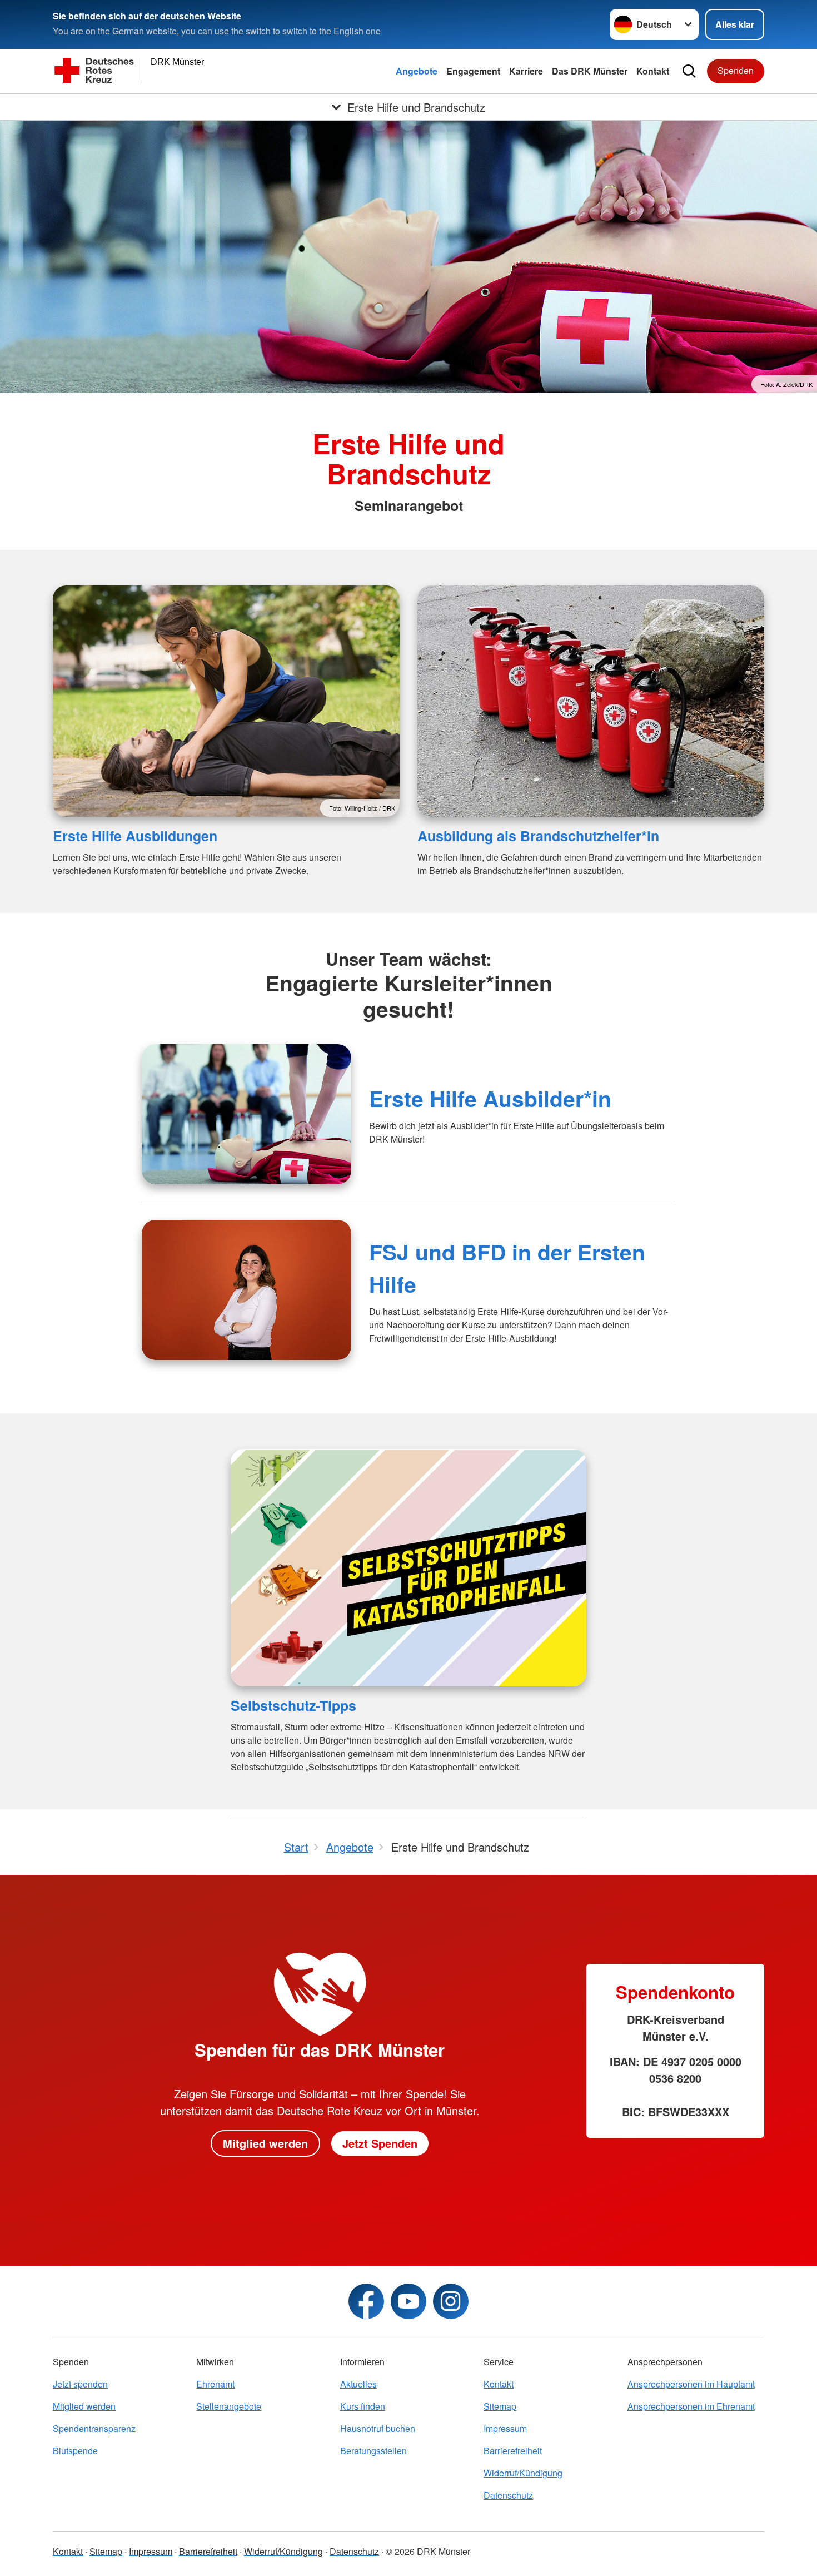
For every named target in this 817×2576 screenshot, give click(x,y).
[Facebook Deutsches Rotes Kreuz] (366, 2301)
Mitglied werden (265, 2143)
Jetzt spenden (80, 2384)
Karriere (526, 71)
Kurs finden (363, 2406)
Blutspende (75, 2451)
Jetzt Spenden (380, 2143)
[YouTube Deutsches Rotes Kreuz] (409, 2301)
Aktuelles (358, 2384)
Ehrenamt (215, 2384)
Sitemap (500, 2406)
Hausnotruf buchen (378, 2428)
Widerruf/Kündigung (523, 2473)
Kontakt (653, 71)
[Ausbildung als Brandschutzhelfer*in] (591, 701)
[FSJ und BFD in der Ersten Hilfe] (246, 1290)
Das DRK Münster (590, 71)
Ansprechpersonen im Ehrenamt (691, 2406)
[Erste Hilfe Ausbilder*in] (246, 1114)
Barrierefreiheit (513, 2451)
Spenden (736, 70)
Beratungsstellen (373, 2451)
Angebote (417, 71)
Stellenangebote (229, 2406)
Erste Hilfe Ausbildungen (135, 836)
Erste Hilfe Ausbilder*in (490, 1098)
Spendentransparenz (94, 2428)
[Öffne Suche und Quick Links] (689, 71)
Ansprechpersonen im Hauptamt (691, 2384)
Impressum (505, 2428)
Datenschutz (508, 2495)
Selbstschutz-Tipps (293, 1705)
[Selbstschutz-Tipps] (409, 1568)
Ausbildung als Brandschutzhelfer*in (538, 836)
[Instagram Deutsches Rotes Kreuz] (451, 2301)
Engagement (473, 71)
